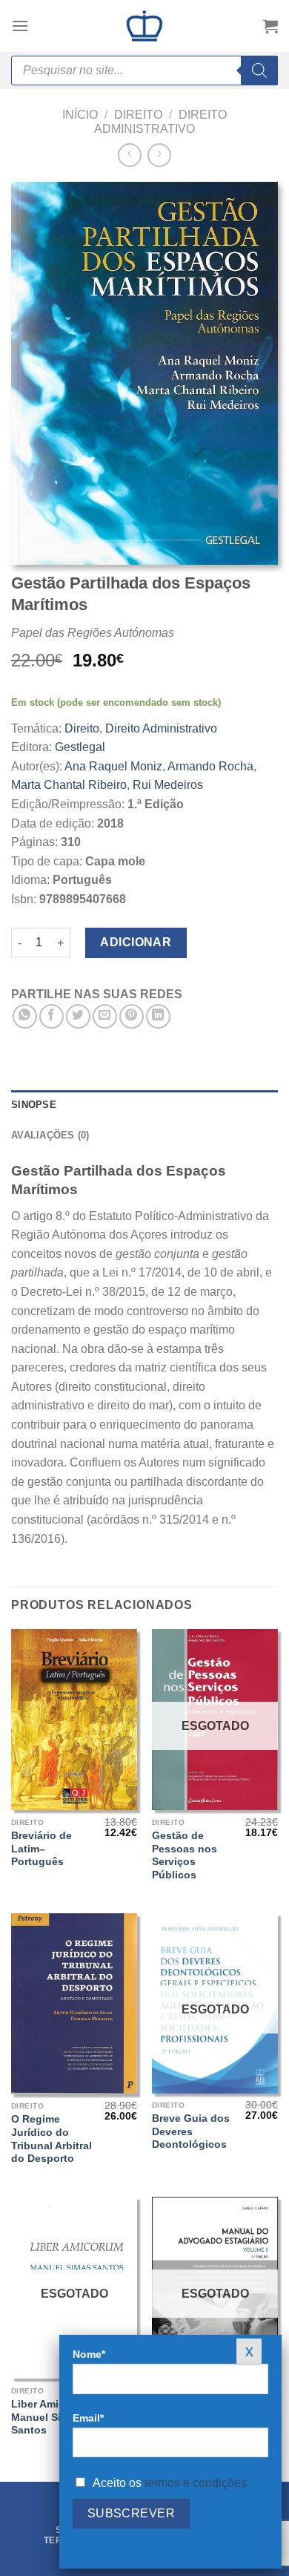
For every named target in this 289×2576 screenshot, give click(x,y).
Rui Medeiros (168, 785)
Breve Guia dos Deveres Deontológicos (191, 2131)
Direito (138, 115)
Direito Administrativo (161, 728)
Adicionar (136, 942)
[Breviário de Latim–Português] (74, 1720)
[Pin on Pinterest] (132, 1016)
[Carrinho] (270, 26)
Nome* (89, 2354)
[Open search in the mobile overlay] (144, 71)
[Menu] (20, 26)
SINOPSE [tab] (34, 1105)
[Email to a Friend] (105, 1016)
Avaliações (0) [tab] (50, 1135)
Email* (88, 2418)
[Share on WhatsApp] (25, 1016)
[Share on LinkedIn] (158, 1016)
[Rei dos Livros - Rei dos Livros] (144, 26)
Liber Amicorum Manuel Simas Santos (51, 2417)
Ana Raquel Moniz (113, 766)
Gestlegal (80, 747)
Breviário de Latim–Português (41, 1849)
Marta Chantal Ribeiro (69, 785)
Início (80, 115)
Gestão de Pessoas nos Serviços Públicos (185, 1855)
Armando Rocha (210, 766)
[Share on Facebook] (52, 1016)
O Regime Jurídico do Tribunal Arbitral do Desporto (52, 2139)
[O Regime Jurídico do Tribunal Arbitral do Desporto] (74, 2004)
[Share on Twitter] (78, 1016)
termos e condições (196, 2483)
